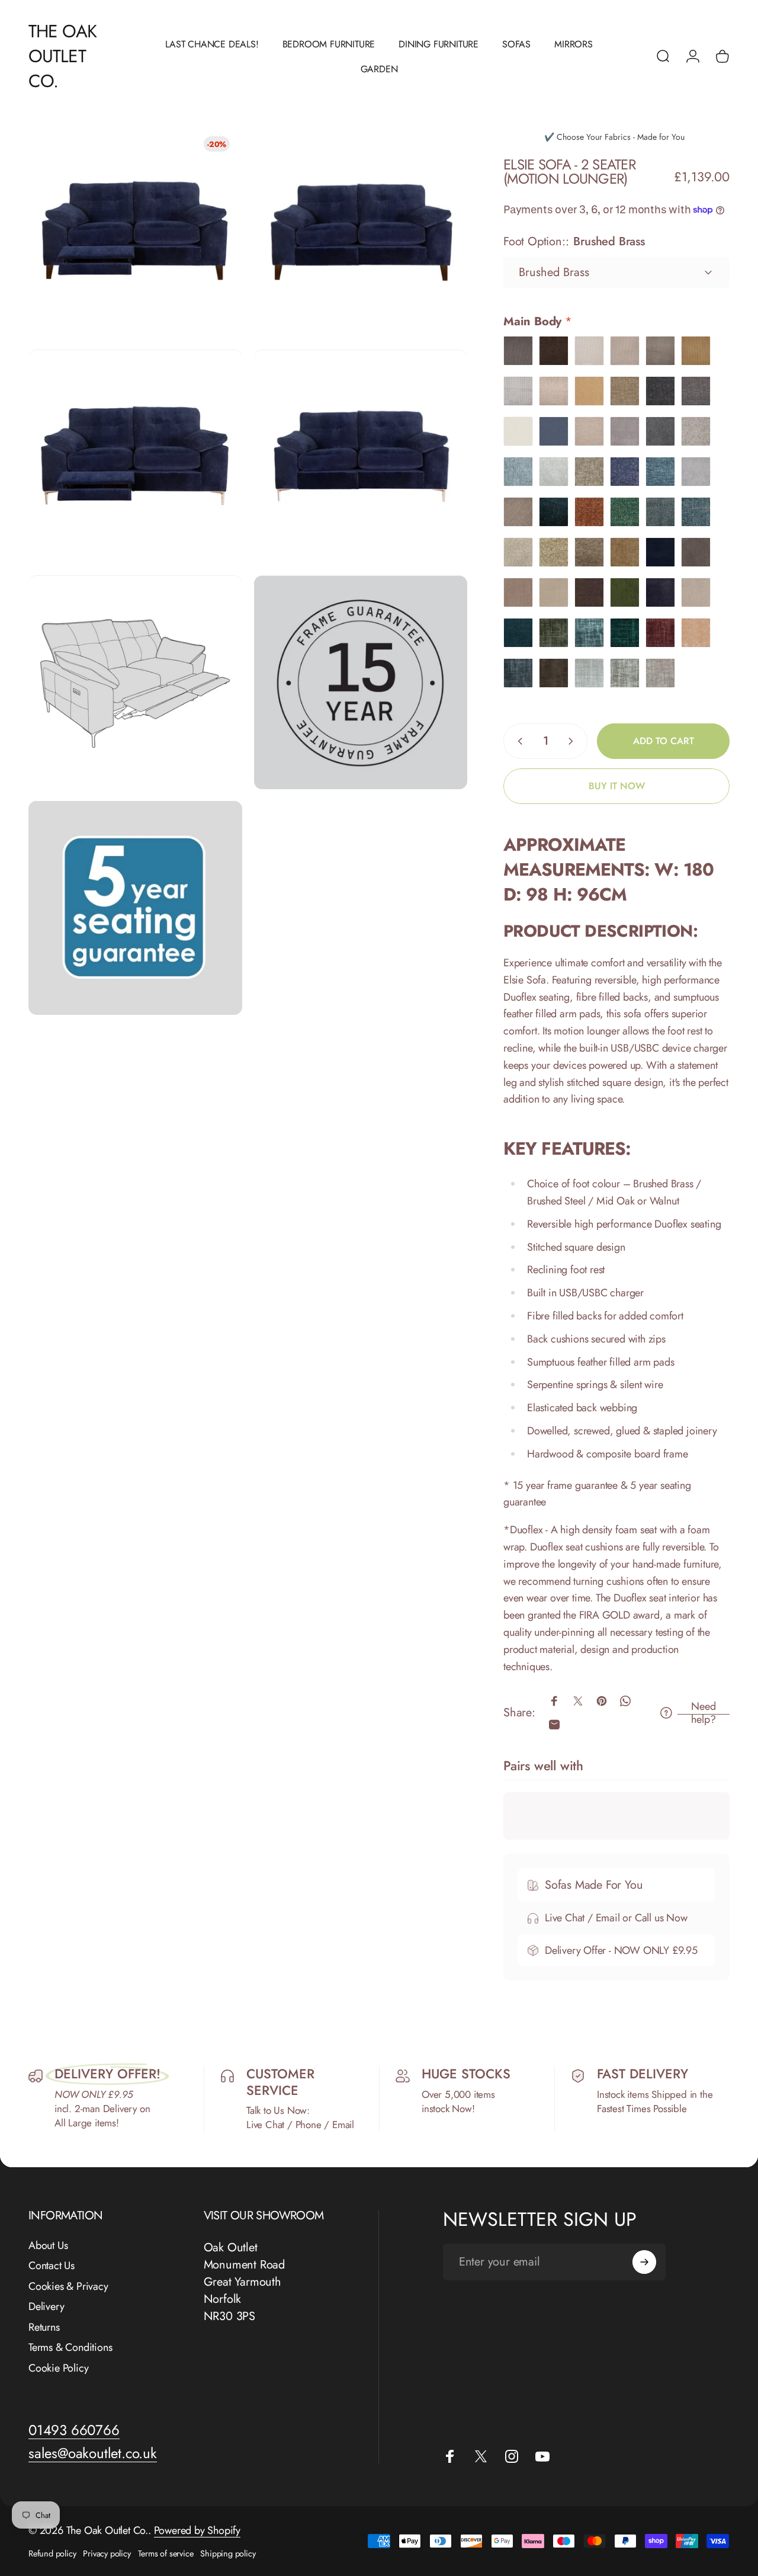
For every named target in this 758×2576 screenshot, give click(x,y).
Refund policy (52, 2553)
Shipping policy (228, 2553)
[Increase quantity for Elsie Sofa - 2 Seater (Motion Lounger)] (573, 741)
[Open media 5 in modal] (135, 683)
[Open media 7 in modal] (135, 908)
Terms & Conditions (70, 2348)
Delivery (46, 2307)
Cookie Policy (58, 2368)
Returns (44, 2327)
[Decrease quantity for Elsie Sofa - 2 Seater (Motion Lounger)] (518, 741)
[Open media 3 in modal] (135, 457)
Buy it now (617, 786)
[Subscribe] (644, 2262)
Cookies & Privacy (68, 2287)
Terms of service (166, 2553)
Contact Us (52, 2266)
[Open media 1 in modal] (135, 231)
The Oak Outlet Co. (62, 56)
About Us (48, 2246)
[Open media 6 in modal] (361, 683)
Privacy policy (107, 2553)
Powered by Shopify (197, 2530)
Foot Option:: (574, 241)
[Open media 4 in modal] (361, 457)
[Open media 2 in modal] (361, 231)
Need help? (704, 1713)
